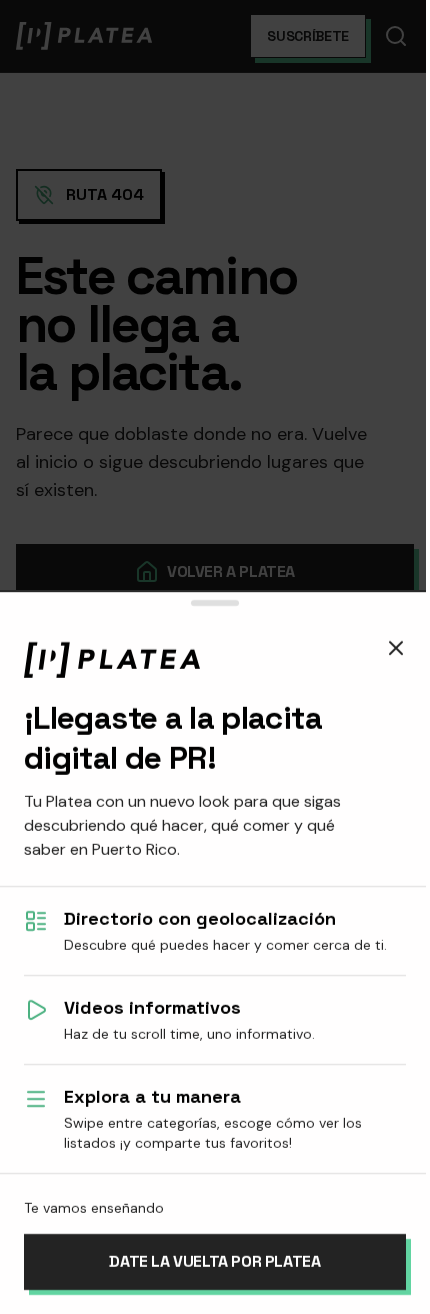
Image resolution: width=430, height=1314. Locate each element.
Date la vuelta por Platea (214, 1261)
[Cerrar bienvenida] (396, 648)
